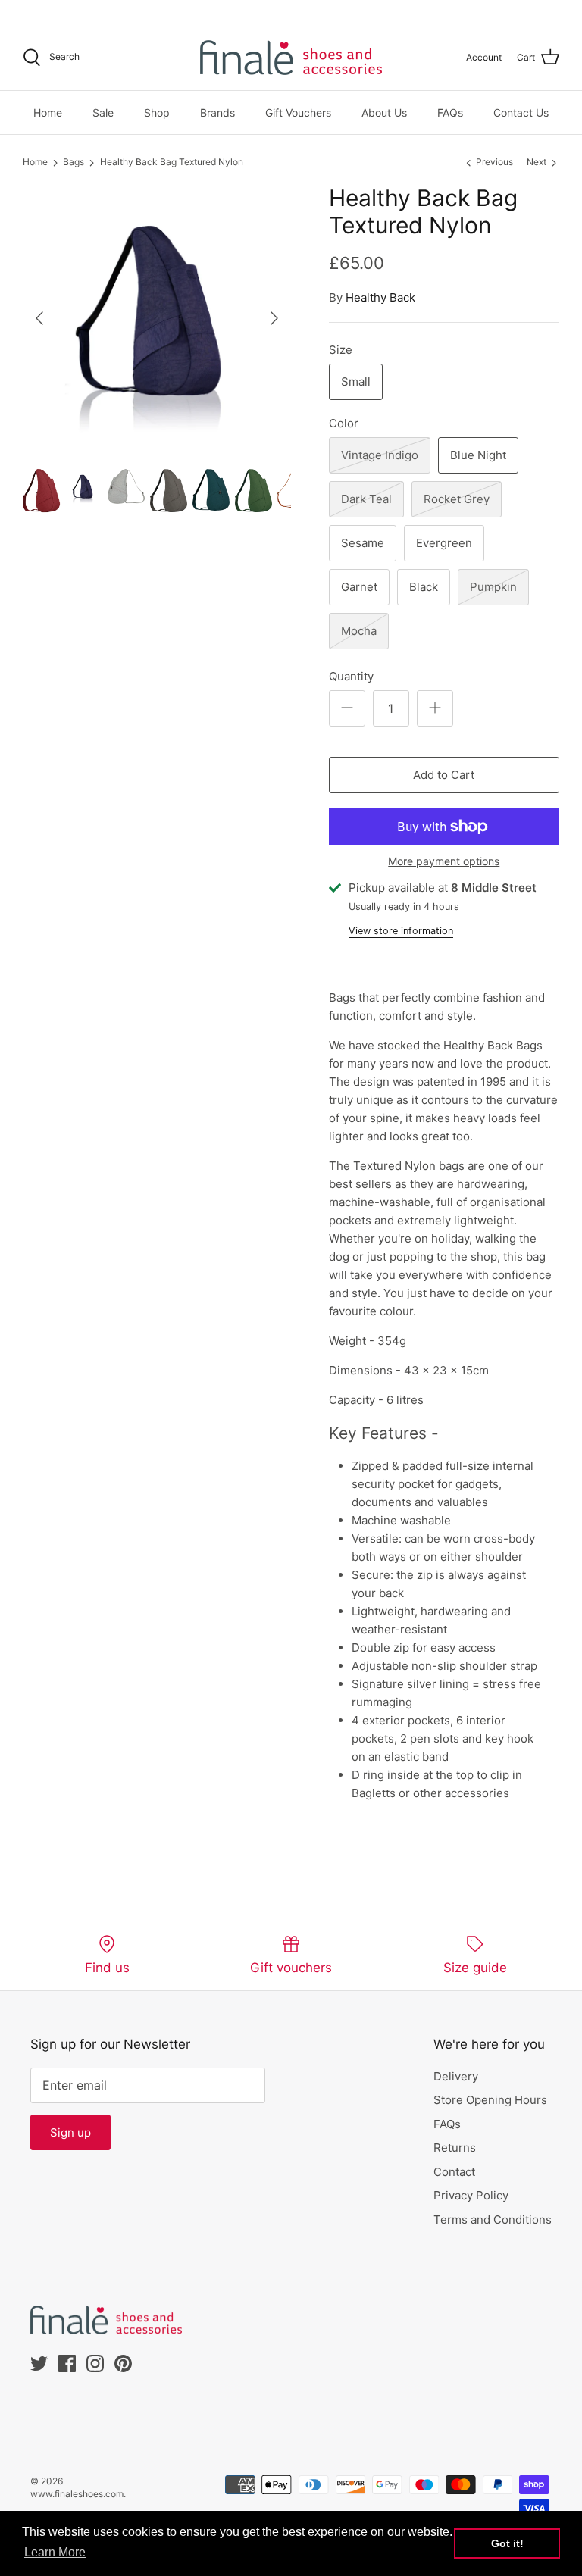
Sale (103, 113)
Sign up (70, 2132)
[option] (157, 318)
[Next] (274, 318)
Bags (74, 163)
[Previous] (39, 318)
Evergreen (444, 543)
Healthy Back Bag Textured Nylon (172, 163)
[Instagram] (71, 12)
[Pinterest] (92, 12)
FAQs (450, 113)
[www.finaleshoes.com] (291, 58)
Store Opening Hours (490, 2100)
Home (48, 113)
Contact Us (521, 113)
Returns (455, 2148)
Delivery (456, 2076)
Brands (217, 113)
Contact (454, 2172)
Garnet (359, 587)
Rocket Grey (457, 499)
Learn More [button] (55, 2552)
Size (341, 350)
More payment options (444, 861)
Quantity (351, 676)
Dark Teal (366, 499)
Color (344, 423)
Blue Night (478, 455)
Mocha (359, 631)
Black (424, 587)
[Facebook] (50, 12)
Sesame (363, 543)
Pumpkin (493, 587)
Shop (157, 113)
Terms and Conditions (493, 2220)
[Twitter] (28, 12)
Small (356, 381)
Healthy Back (380, 297)
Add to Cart (444, 775)
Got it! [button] (507, 2543)
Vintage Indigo (380, 455)
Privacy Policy (471, 2195)
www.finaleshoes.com (77, 2494)
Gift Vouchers (298, 113)
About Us (384, 113)
